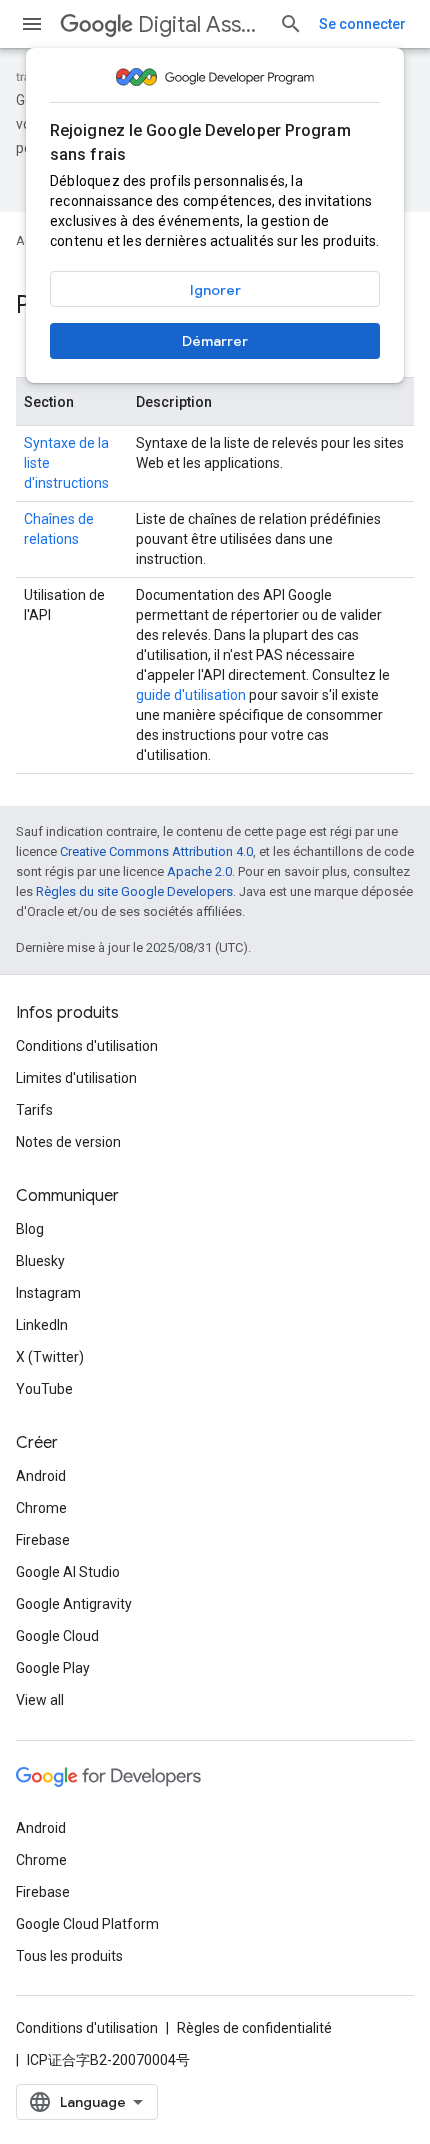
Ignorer (215, 290)
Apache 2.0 (199, 871)
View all (40, 1700)
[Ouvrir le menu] (32, 24)
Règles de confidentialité (254, 2028)
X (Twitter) (50, 1357)
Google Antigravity (74, 1604)
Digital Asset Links (200, 24)
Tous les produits (69, 1956)
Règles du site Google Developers (134, 891)
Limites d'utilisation (76, 1078)
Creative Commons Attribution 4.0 (156, 851)
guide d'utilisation (191, 695)
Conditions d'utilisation (87, 1046)
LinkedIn (42, 1325)
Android (41, 1476)
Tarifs (34, 1110)
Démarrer (215, 341)
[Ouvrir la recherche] (291, 24)
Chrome (41, 1508)
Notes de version (68, 1142)
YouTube (44, 1389)
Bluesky (40, 1261)
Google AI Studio (68, 1572)
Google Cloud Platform (87, 1924)
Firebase (43, 1540)
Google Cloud (57, 1636)
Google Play (53, 1668)
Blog (30, 1229)
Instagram (48, 1293)
